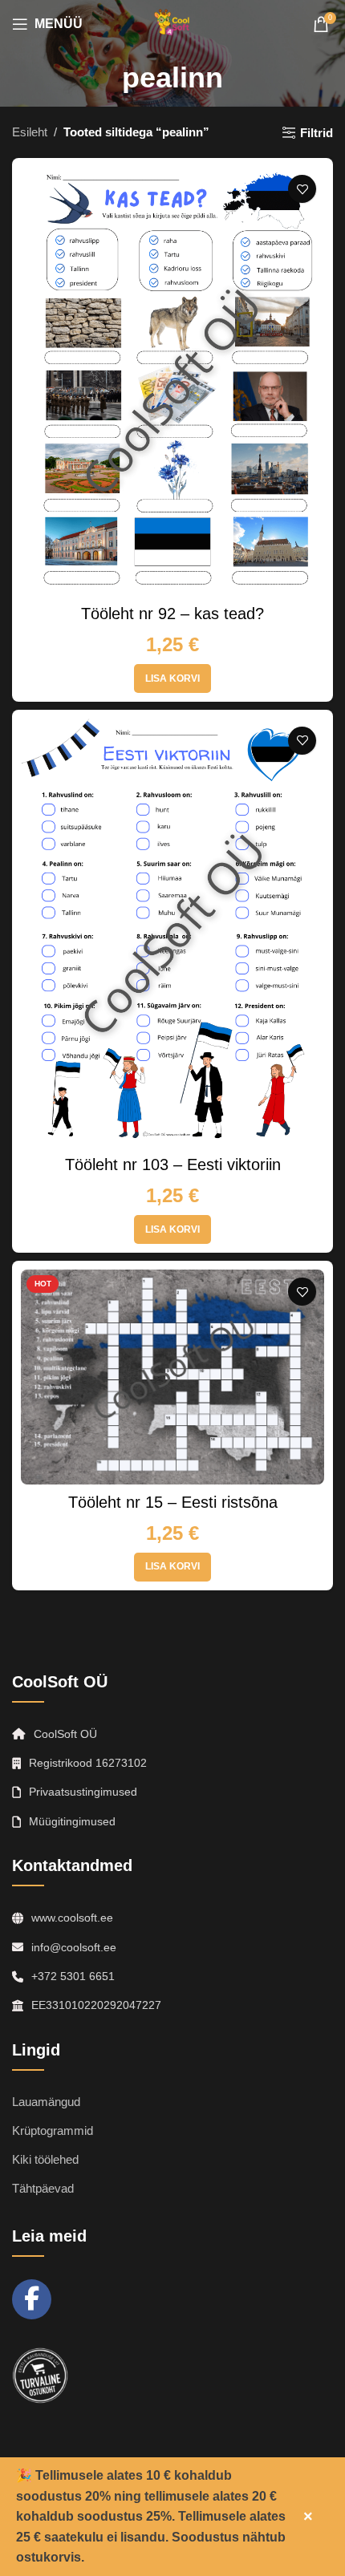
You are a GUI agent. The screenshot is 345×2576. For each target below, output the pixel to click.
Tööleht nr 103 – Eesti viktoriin (173, 1164)
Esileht (30, 132)
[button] (172, 678)
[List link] (172, 1792)
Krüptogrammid (53, 2130)
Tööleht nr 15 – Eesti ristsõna (173, 1502)
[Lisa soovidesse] (302, 189)
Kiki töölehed (45, 2159)
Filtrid (317, 133)
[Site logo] (172, 23)
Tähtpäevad (43, 2188)
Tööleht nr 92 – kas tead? (172, 614)
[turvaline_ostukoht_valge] (40, 2376)
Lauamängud (46, 2102)
